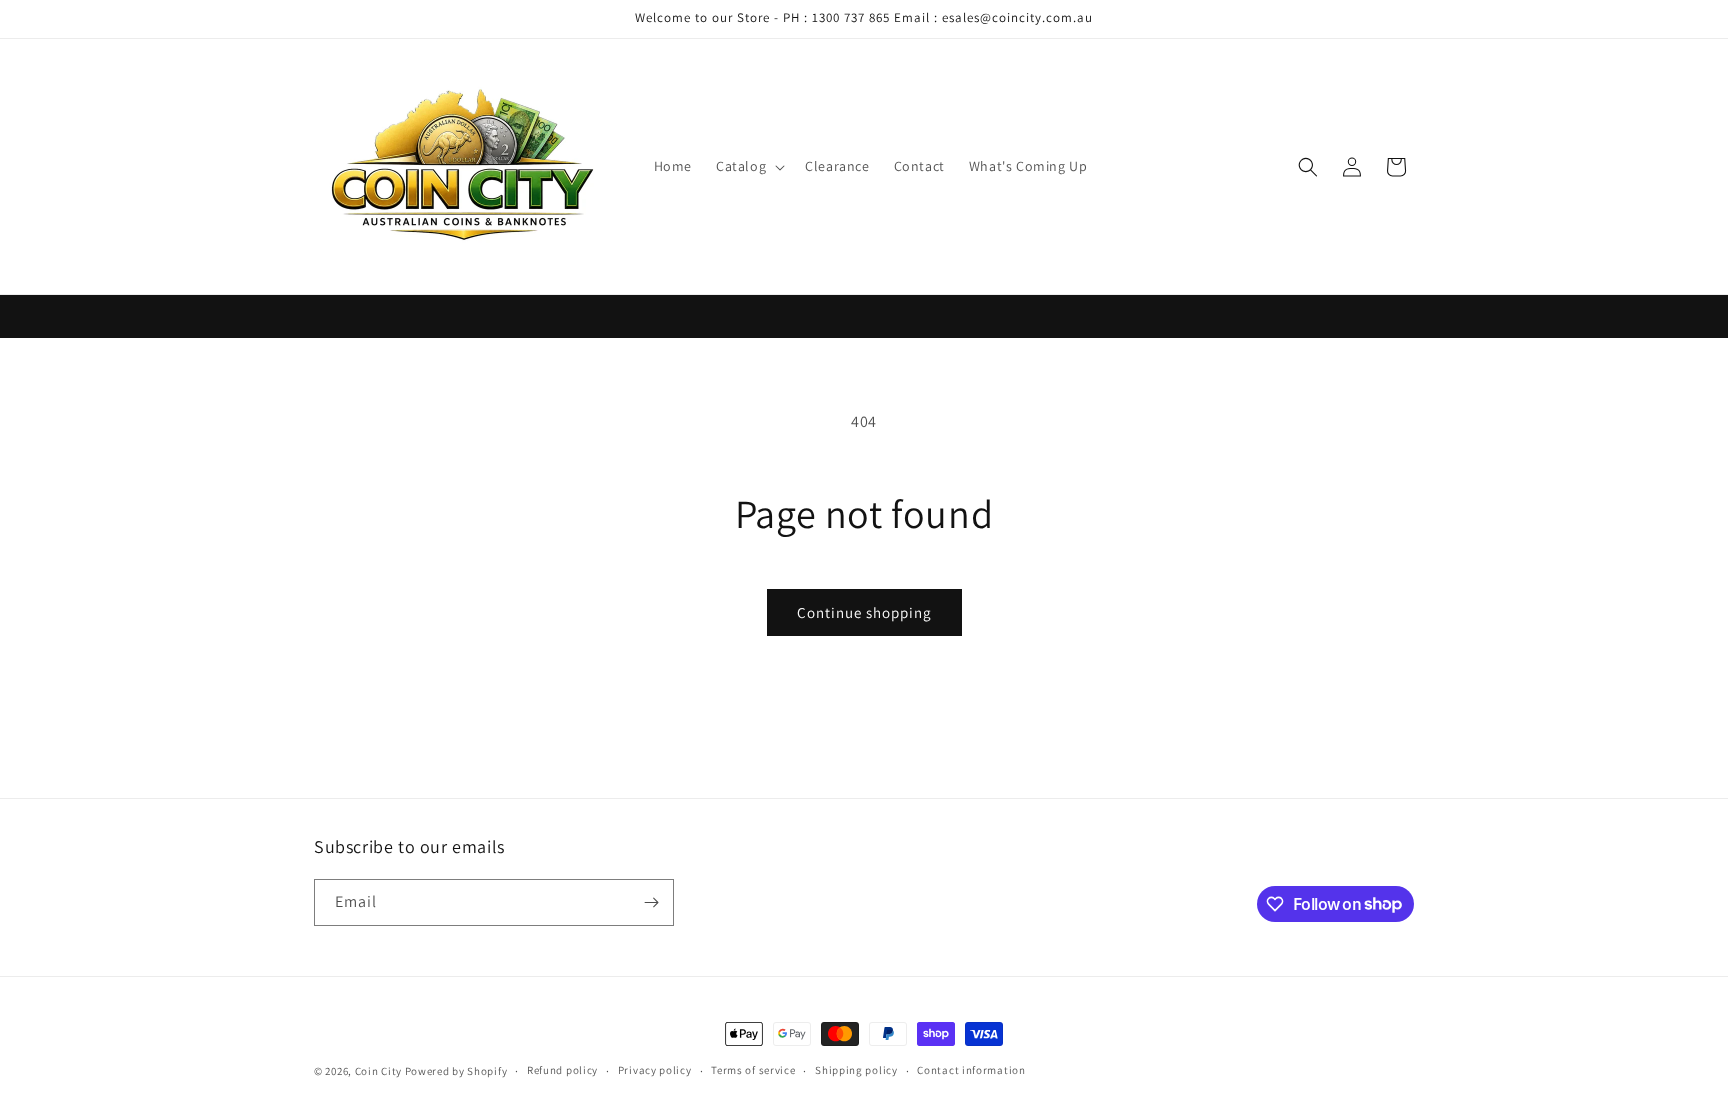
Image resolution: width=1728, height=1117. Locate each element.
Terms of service (753, 1070)
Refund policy (562, 1070)
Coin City (378, 1071)
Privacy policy (655, 1070)
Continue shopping (864, 612)
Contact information (971, 1070)
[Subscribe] (651, 902)
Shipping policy (856, 1070)
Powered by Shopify (456, 1071)
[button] (748, 166)
